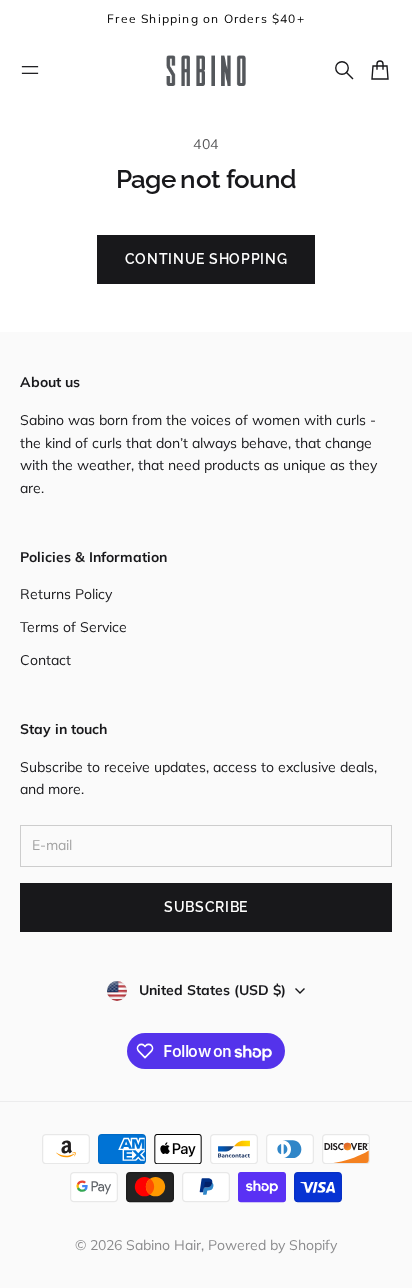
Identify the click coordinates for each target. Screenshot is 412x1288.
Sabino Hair (163, 1245)
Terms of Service (73, 627)
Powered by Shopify (272, 1245)
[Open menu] (30, 70)
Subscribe (206, 907)
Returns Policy (66, 594)
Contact (45, 660)
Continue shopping (206, 259)
